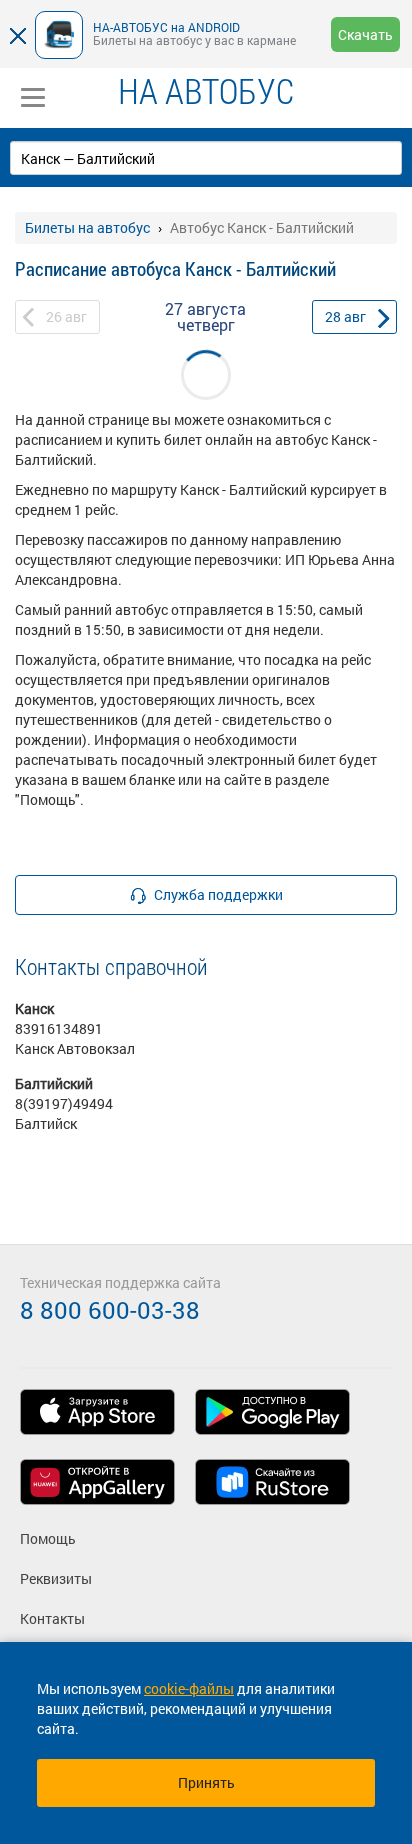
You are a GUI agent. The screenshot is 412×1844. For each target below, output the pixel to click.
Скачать (365, 34)
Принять (206, 1782)
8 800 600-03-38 (110, 1310)
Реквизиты (56, 1578)
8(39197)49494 (64, 1103)
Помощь (48, 1538)
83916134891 (59, 1028)
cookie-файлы (189, 1688)
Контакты (52, 1618)
